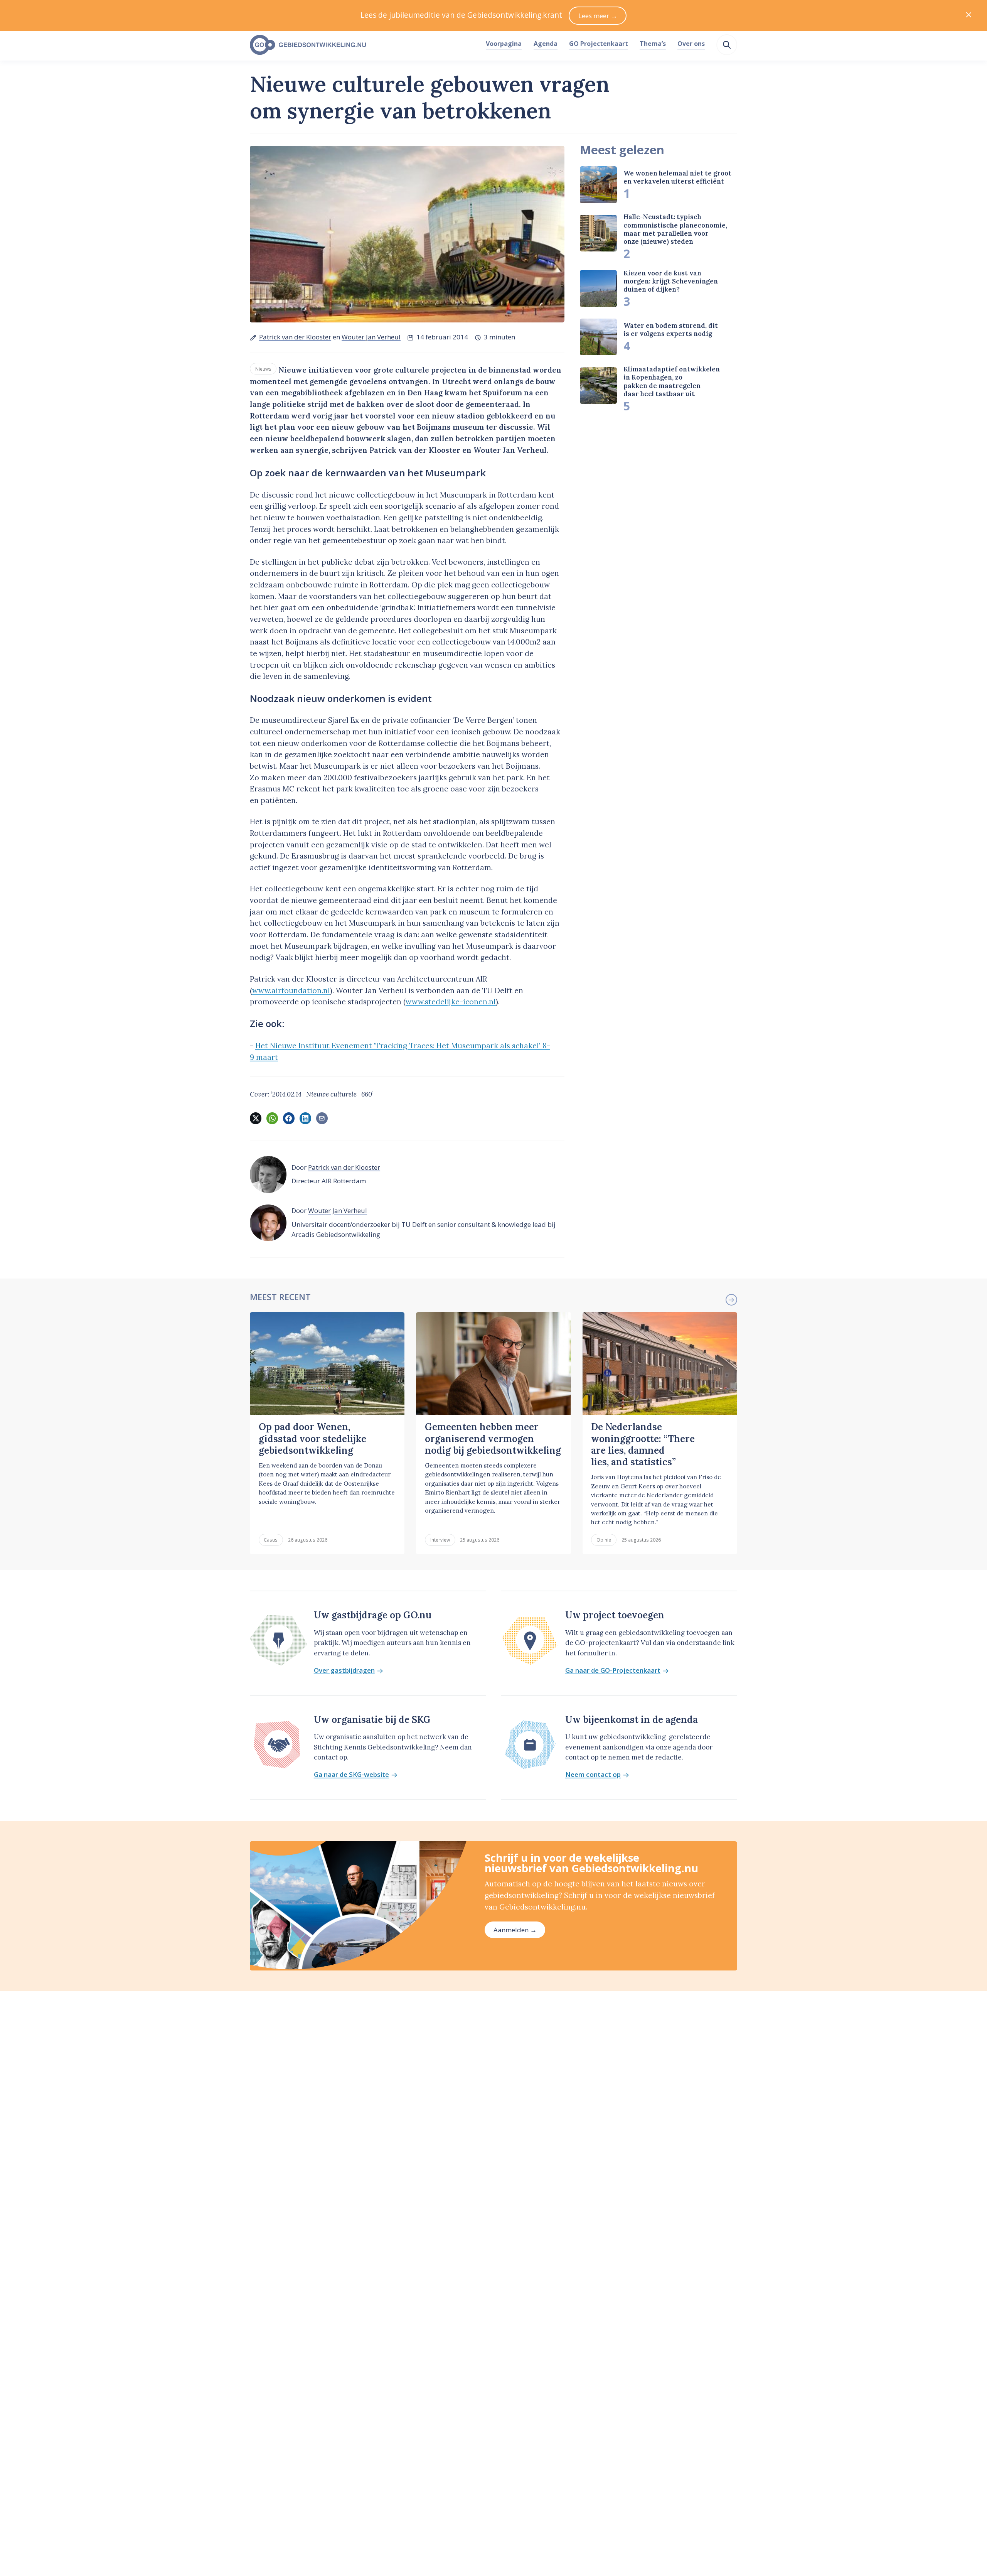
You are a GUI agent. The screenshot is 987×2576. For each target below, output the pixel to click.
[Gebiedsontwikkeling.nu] (364, 45)
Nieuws (263, 369)
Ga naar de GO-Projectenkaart (613, 1671)
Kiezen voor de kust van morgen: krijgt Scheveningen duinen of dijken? (671, 281)
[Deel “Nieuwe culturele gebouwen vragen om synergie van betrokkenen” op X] (256, 1118)
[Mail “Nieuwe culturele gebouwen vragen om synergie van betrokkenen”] (322, 1118)
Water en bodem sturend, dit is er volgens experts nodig (671, 330)
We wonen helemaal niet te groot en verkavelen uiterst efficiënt (677, 177)
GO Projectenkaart (599, 44)
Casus (271, 1540)
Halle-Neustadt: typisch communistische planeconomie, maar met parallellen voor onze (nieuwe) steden (675, 229)
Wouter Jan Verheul (371, 337)
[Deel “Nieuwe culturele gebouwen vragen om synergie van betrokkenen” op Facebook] (289, 1118)
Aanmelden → (515, 1930)
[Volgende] (731, 1300)
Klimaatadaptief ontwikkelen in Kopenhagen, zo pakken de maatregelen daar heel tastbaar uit (672, 381)
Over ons (691, 44)
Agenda (546, 44)
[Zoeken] (727, 45)
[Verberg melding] (969, 16)
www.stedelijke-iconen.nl (451, 1002)
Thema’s (653, 44)
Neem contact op (593, 1775)
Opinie (604, 1540)
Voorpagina (504, 44)
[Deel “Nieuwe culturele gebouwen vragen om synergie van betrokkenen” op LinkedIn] (305, 1118)
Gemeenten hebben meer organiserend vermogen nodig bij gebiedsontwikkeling (493, 1439)
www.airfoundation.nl (291, 990)
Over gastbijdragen (344, 1671)
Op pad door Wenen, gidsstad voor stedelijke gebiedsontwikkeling (312, 1439)
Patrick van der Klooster (295, 337)
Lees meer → (598, 16)
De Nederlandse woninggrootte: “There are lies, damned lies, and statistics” (643, 1444)
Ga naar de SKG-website (351, 1775)
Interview (440, 1540)
